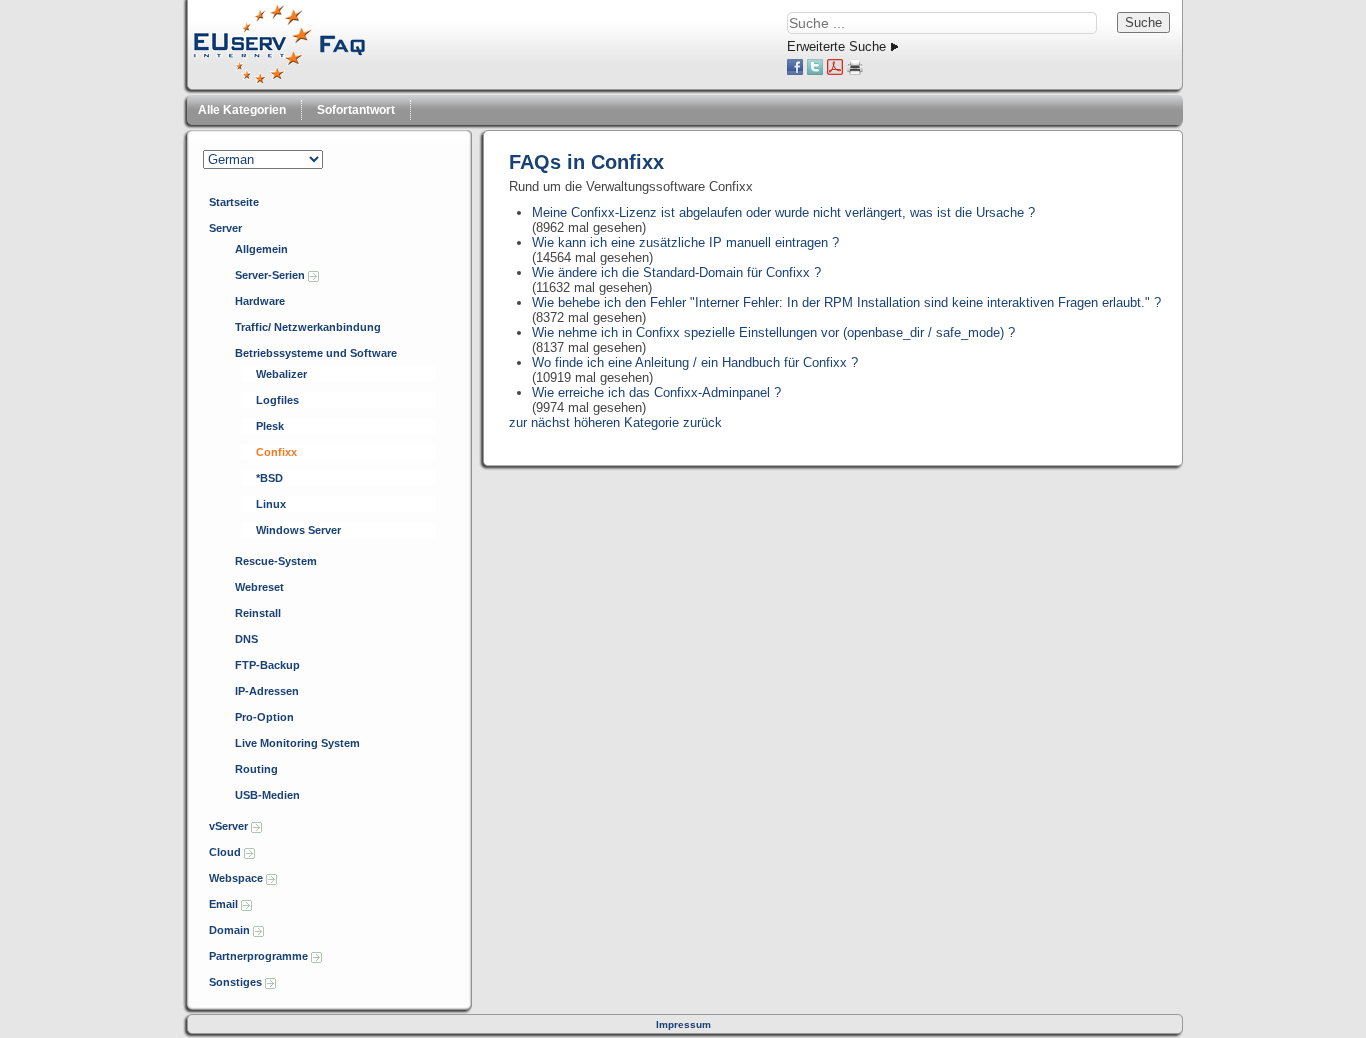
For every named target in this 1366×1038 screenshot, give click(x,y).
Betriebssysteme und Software (316, 353)
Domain (231, 930)
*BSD (269, 478)
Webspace (237, 878)
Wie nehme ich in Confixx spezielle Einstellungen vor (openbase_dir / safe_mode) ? (773, 332)
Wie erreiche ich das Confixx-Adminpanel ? (656, 392)
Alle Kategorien (242, 110)
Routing (256, 769)
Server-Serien (271, 275)
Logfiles (277, 400)
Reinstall (258, 613)
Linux (271, 504)
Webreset (259, 587)
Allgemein (261, 249)
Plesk (270, 426)
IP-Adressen (267, 691)
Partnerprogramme (260, 956)
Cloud (226, 852)
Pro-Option (264, 717)
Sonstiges (237, 982)
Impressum (683, 1024)
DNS (246, 639)
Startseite (234, 202)
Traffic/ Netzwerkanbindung (308, 327)
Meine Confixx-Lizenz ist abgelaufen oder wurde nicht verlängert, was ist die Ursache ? (783, 212)
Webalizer (281, 374)
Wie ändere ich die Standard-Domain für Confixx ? (676, 272)
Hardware (260, 301)
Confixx (276, 452)
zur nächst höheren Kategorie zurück (615, 422)
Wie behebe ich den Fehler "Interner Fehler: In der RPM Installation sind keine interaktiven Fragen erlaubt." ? (846, 302)
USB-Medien (267, 795)
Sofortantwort (356, 110)
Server (225, 228)
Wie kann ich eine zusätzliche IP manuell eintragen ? (685, 242)
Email (225, 904)
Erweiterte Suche (836, 46)
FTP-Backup (267, 665)
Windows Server (298, 530)
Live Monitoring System (297, 743)
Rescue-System (276, 561)
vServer (230, 826)
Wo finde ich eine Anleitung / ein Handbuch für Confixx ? (695, 362)
